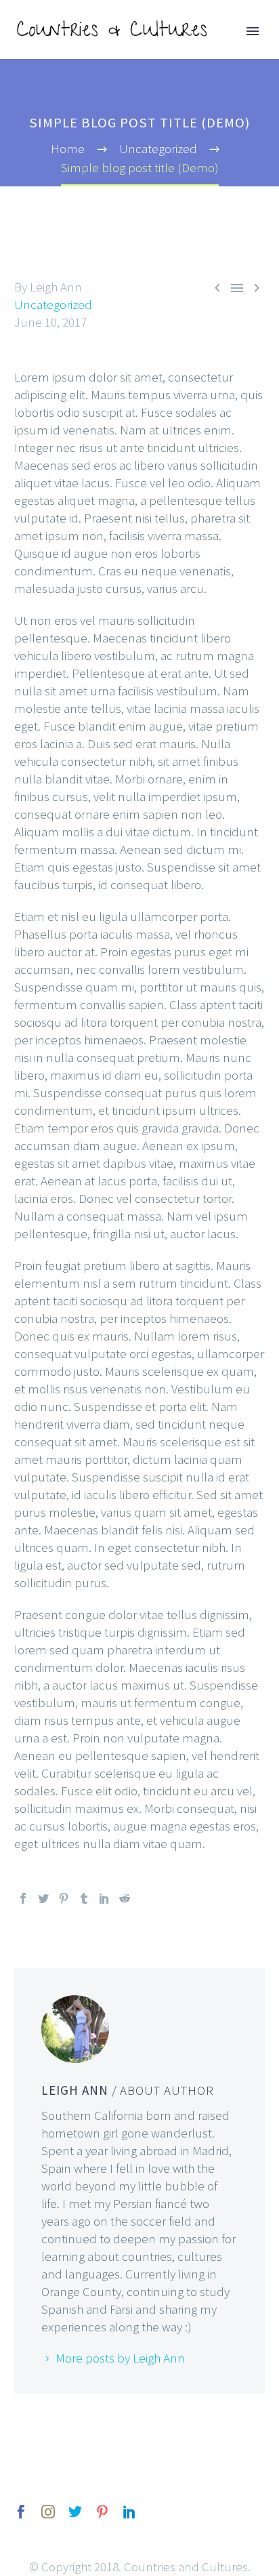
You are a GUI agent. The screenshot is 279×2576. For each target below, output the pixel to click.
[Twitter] (43, 1898)
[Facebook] (23, 1898)
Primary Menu (253, 31)
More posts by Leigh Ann (120, 2358)
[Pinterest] (64, 1898)
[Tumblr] (84, 1898)
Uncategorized (53, 304)
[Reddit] (125, 1898)
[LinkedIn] (104, 1898)
